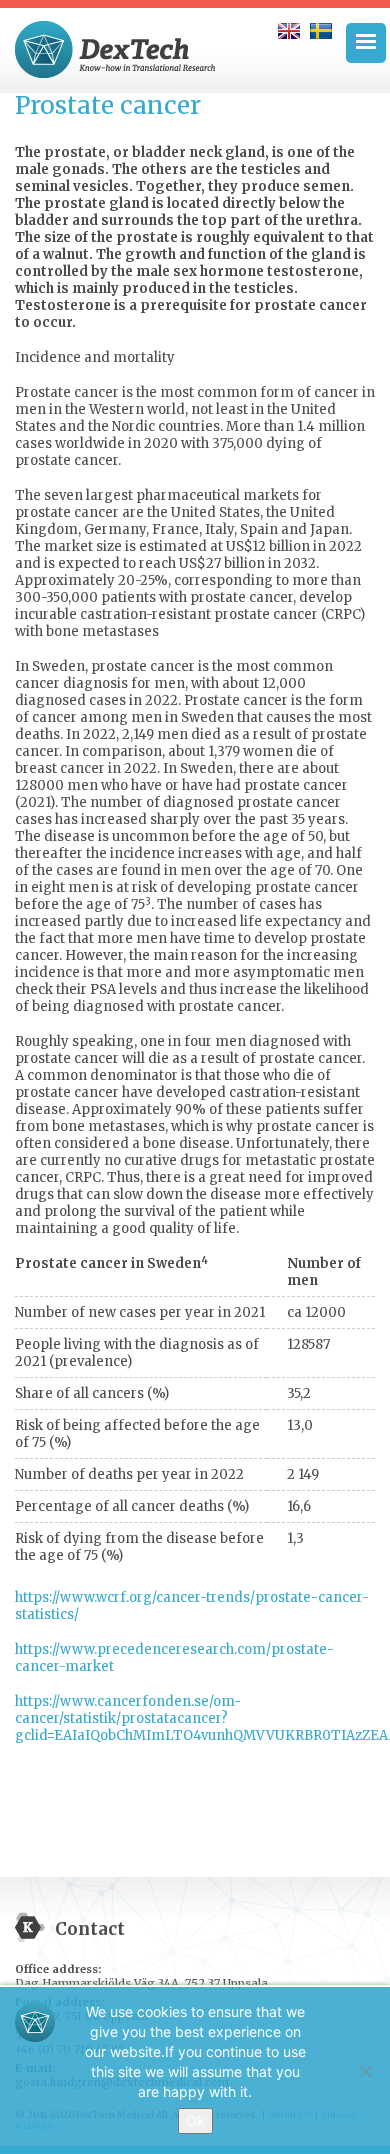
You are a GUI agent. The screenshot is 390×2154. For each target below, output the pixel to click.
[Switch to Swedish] (321, 31)
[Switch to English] (289, 31)
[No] (365, 2071)
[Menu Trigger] (366, 43)
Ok (195, 2120)
